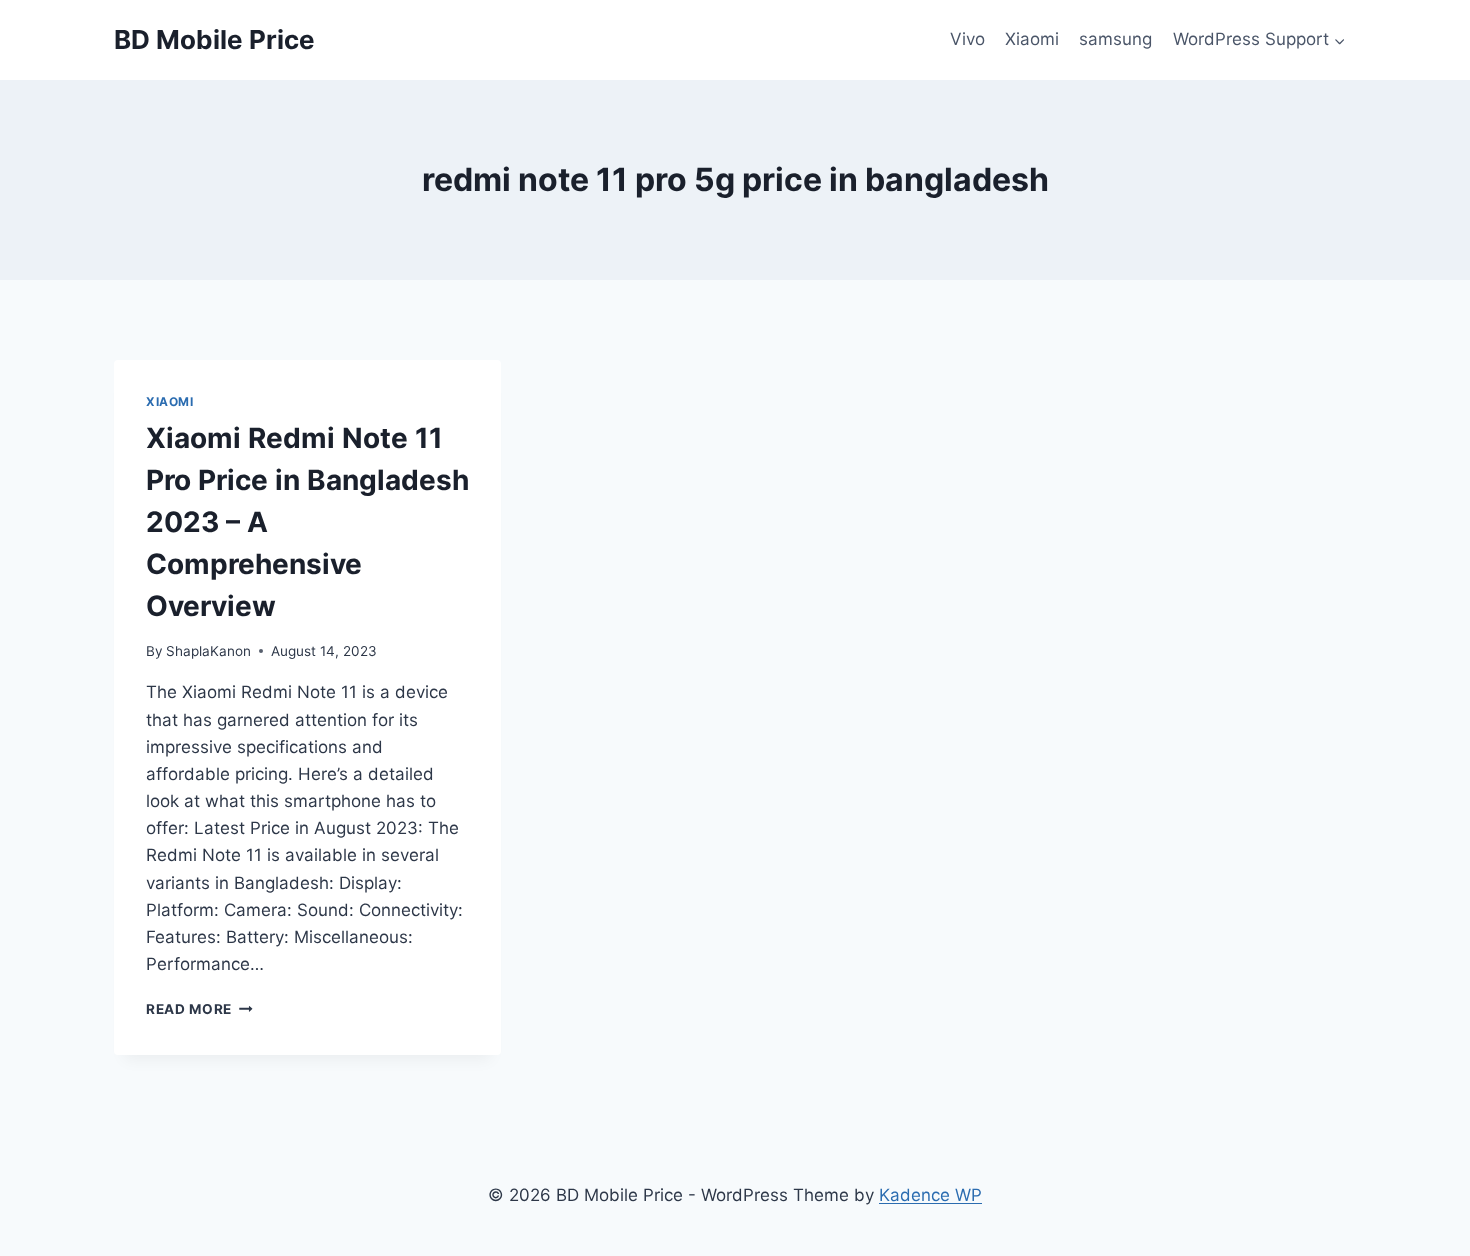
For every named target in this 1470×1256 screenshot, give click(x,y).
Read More (199, 1009)
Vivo (967, 39)
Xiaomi (1032, 39)
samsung (1115, 39)
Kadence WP (930, 1195)
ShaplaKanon (208, 651)
